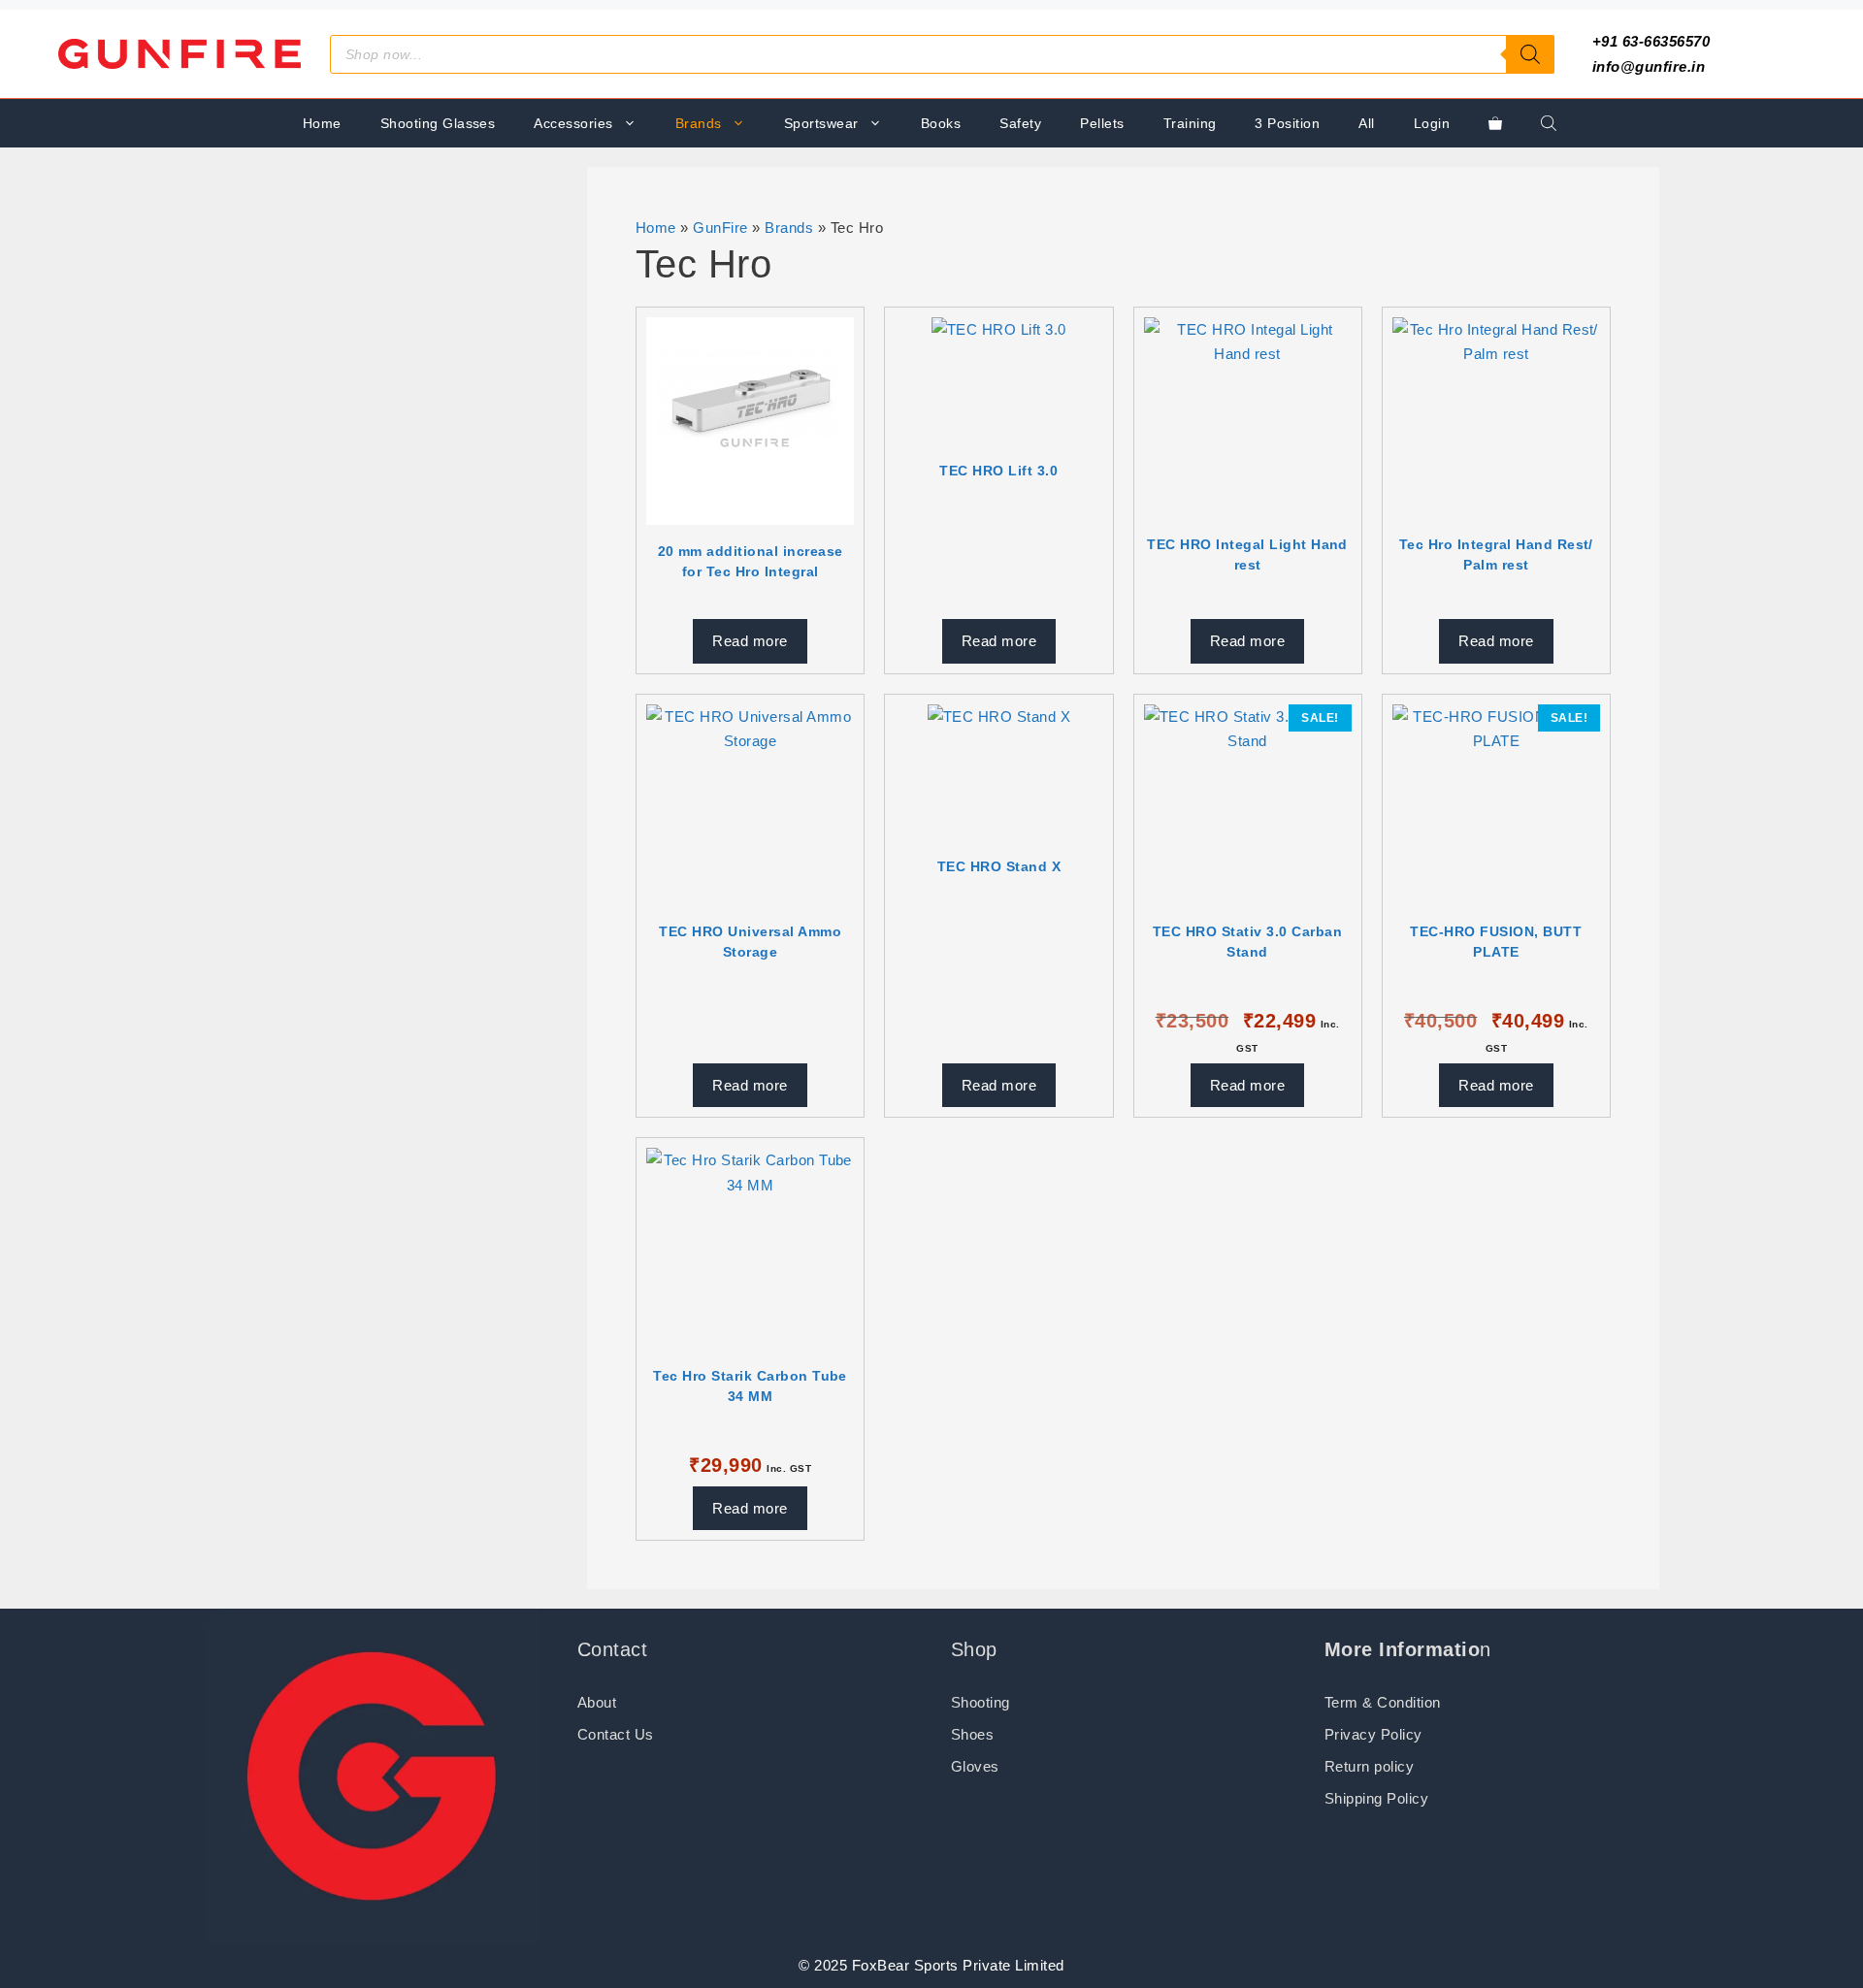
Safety (1020, 123)
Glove (971, 1766)
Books (941, 123)
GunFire (720, 228)
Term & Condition (1383, 1702)
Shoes (972, 1734)
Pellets (1102, 123)
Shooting (981, 1702)
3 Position (1287, 123)
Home (322, 123)
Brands (699, 123)
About (597, 1702)
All (1366, 123)
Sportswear (821, 123)
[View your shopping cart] (1495, 123)
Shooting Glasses (438, 123)
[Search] (1530, 54)
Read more (750, 641)
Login (1432, 123)
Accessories (573, 123)
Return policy (1369, 1766)
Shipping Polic (1373, 1798)
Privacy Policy (1373, 1734)
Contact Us (616, 1734)
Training (1190, 123)
